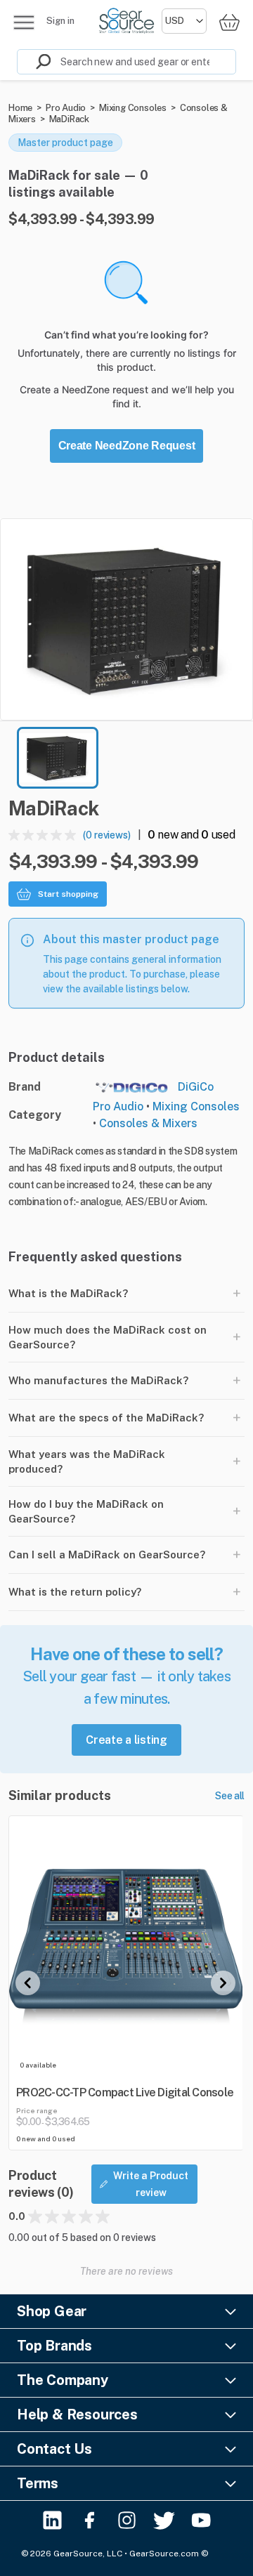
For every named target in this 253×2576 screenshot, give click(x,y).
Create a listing (126, 1740)
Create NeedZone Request (127, 446)
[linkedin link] (52, 2520)
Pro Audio (66, 108)
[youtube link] (201, 2520)
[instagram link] (127, 2520)
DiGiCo (196, 1087)
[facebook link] (90, 2520)
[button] (126, 619)
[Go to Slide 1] (58, 758)
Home (20, 108)
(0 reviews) (107, 835)
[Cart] (229, 22)
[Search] (34, 62)
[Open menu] (24, 22)
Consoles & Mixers (148, 1123)
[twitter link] (164, 2520)
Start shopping (68, 894)
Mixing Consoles (133, 108)
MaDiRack (69, 119)
